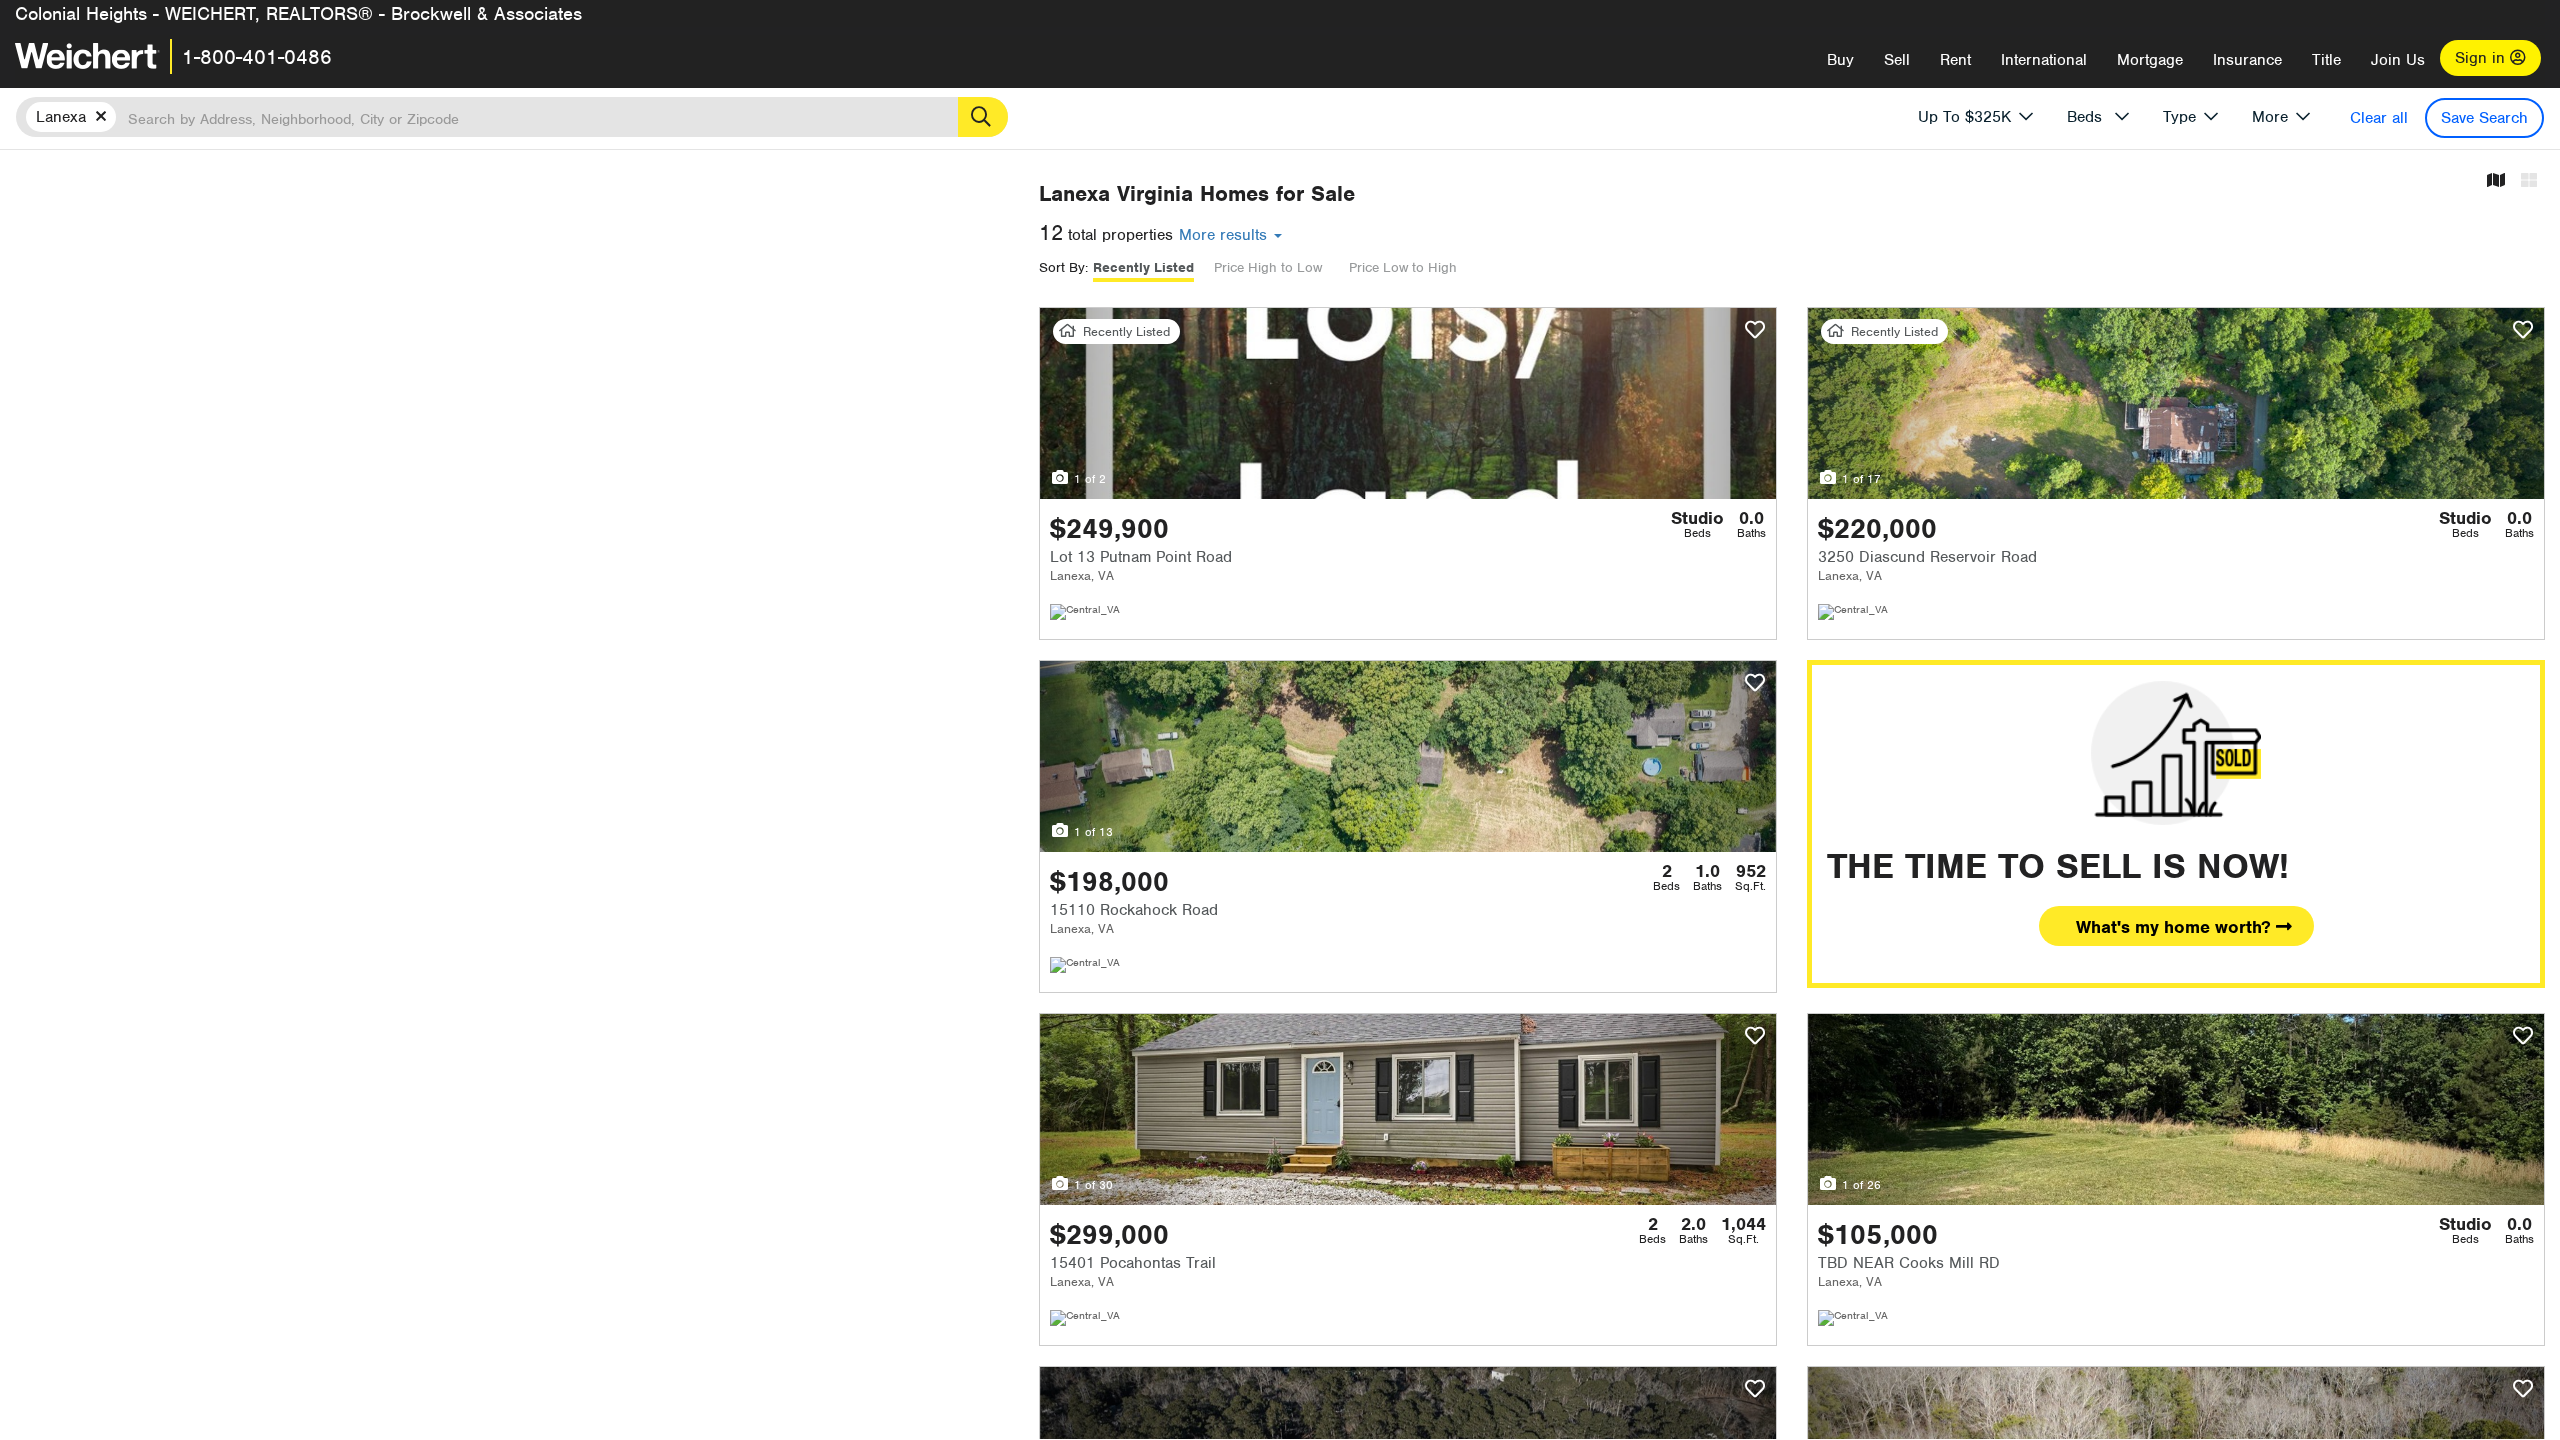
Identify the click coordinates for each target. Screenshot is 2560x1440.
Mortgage (2150, 60)
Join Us (2398, 60)
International (2044, 60)
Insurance (2247, 60)
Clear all (2379, 118)
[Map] (2496, 181)
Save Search (2484, 118)
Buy (1840, 60)
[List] (2529, 181)
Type (2179, 117)
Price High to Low (1268, 267)
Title (2326, 60)
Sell (1897, 60)
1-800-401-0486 (257, 57)
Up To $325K (1964, 117)
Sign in (2482, 58)
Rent (1955, 60)
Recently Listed (1143, 267)
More (2270, 117)
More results (1225, 235)
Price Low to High (1403, 267)
